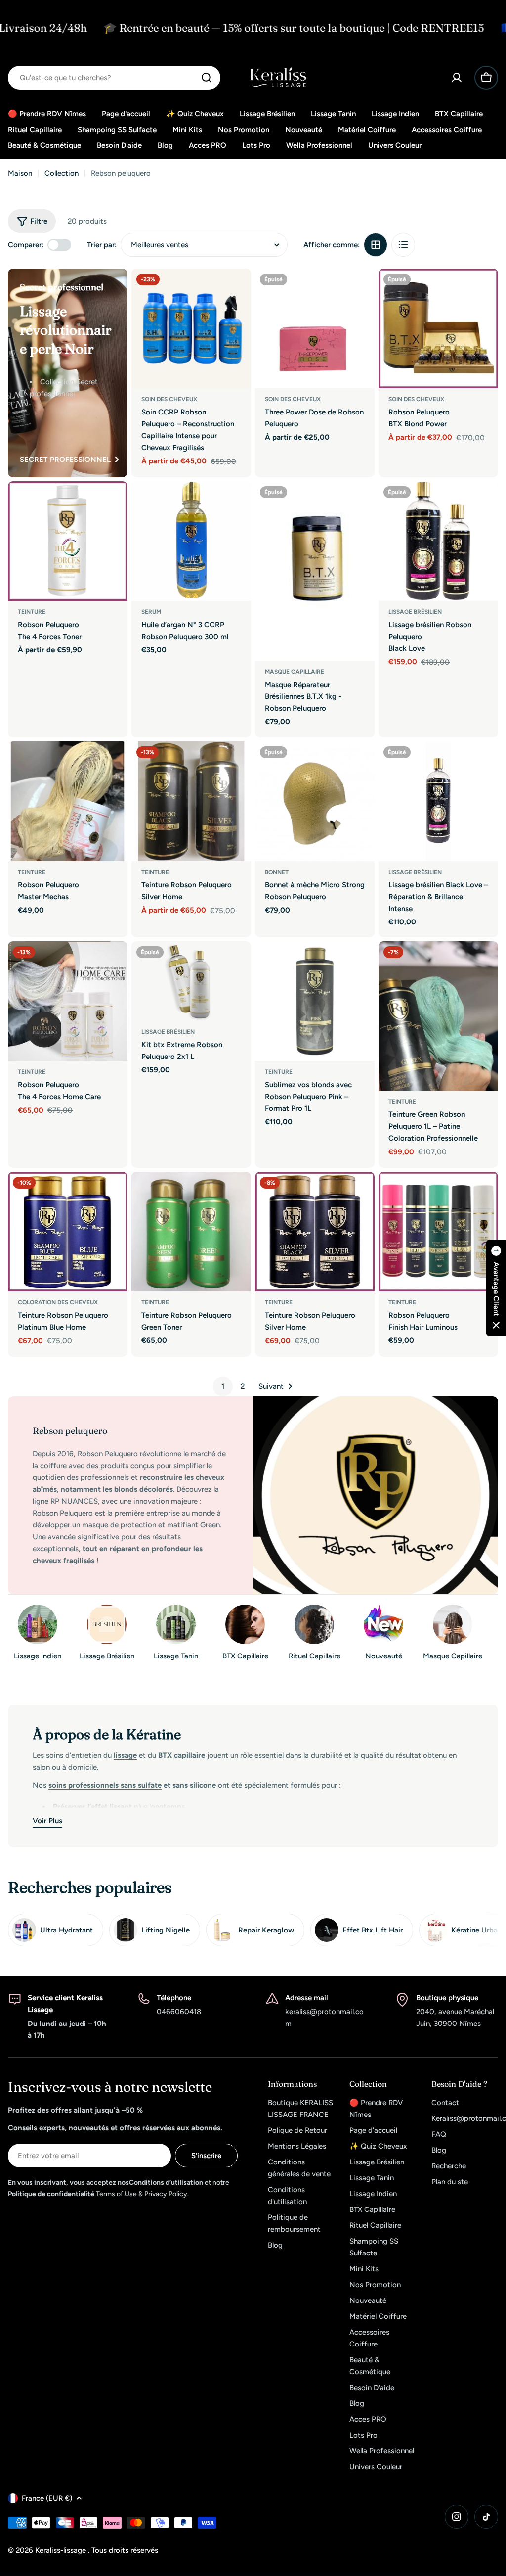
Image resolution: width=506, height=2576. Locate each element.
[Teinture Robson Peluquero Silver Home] (315, 1232)
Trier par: (102, 245)
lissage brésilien (168, 1032)
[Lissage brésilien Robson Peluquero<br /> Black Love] (438, 541)
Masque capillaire (295, 672)
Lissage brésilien (415, 612)
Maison (20, 173)
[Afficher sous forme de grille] (376, 245)
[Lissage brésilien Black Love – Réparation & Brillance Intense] (438, 801)
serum (151, 612)
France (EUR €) (47, 2498)
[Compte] (457, 78)
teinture (32, 612)
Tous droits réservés (125, 2550)
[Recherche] (207, 78)
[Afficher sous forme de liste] (403, 245)
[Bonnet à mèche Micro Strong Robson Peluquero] (315, 801)
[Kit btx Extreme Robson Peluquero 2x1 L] (191, 981)
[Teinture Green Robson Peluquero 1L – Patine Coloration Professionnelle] (438, 1016)
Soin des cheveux (169, 399)
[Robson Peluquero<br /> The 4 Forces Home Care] (68, 1001)
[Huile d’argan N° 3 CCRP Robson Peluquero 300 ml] (191, 541)
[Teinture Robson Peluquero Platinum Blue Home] (68, 1232)
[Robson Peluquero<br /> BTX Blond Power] (438, 328)
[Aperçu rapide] (237, 290)
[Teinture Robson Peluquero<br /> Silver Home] (191, 801)
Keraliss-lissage (62, 2550)
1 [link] (223, 1386)
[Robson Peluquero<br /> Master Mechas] (68, 801)
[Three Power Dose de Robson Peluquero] (315, 328)
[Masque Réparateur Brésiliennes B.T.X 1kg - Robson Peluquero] (315, 571)
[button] (496, 1288)
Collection (62, 173)
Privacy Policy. (167, 2194)
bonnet (277, 872)
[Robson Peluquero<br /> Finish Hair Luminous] (438, 1232)
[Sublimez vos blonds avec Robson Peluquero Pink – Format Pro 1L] (315, 1001)
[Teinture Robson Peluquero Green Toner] (191, 1232)
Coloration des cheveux (58, 1302)
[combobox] (114, 78)
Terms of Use (116, 2194)
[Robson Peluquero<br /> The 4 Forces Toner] (68, 541)
